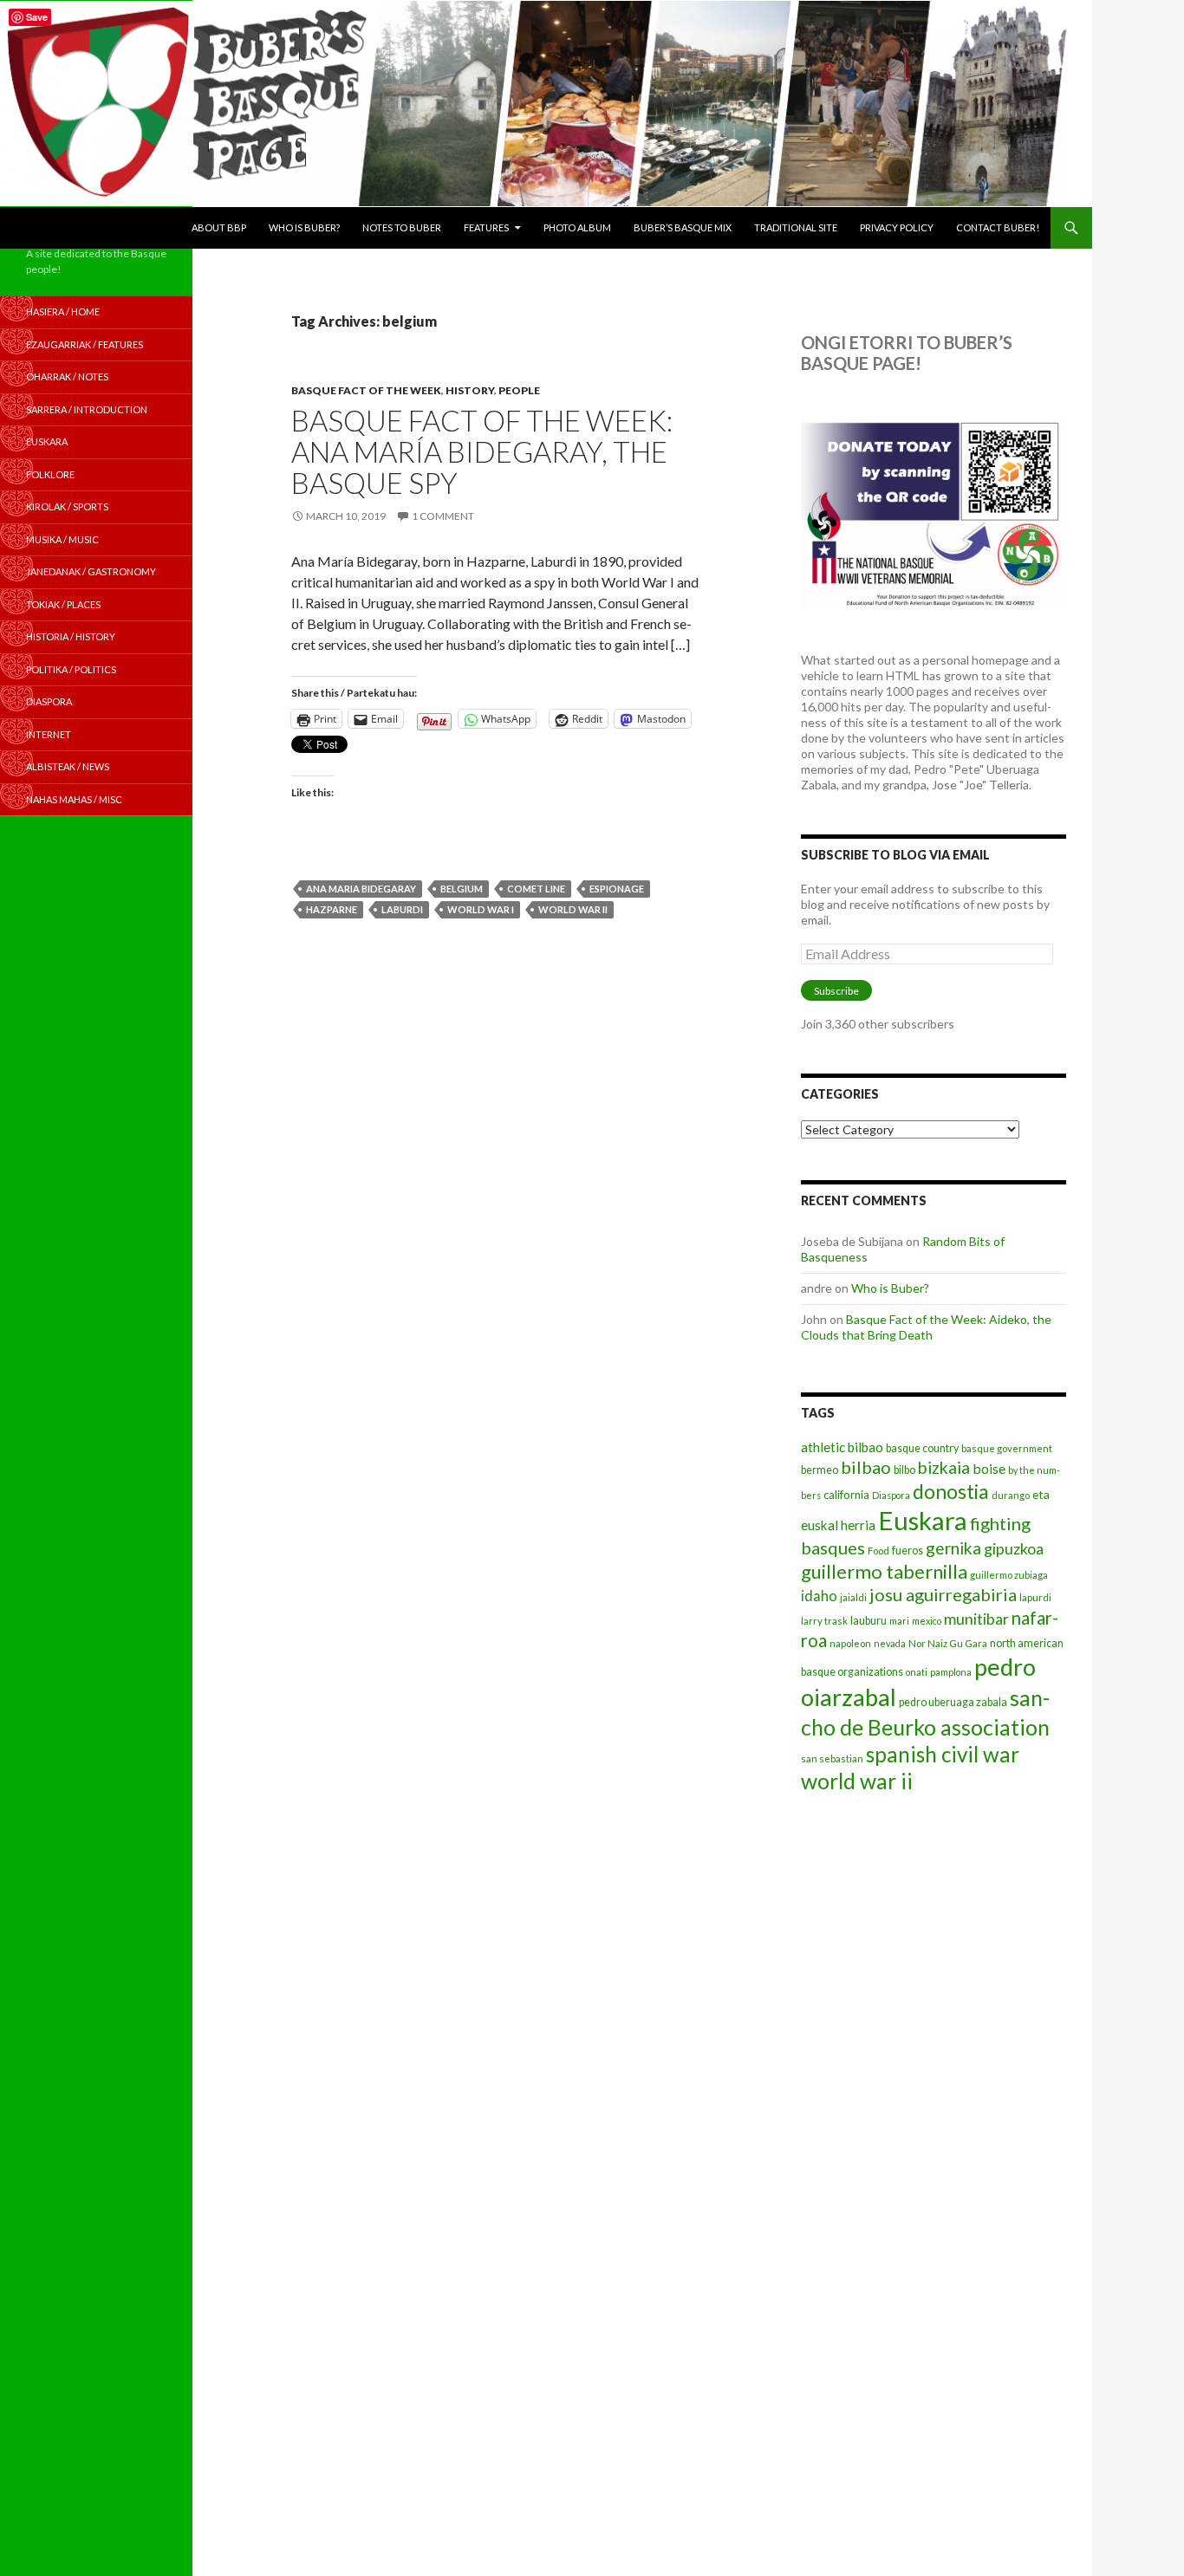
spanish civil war (943, 1754)
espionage (617, 889)
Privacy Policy (897, 227)
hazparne (332, 909)
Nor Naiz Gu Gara (948, 1643)
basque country (922, 1448)
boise (989, 1468)
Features (486, 227)
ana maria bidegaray (361, 889)
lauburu (868, 1621)
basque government (1007, 1448)
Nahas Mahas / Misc (74, 799)
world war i (481, 909)
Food (878, 1551)
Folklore (50, 474)
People (519, 390)
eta (1041, 1494)
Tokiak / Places (63, 604)
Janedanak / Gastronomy (91, 571)
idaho (819, 1596)
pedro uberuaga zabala (953, 1702)
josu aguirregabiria (943, 1594)
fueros (908, 1551)
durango (1011, 1495)
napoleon (850, 1643)
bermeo (820, 1470)
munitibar (976, 1619)
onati (917, 1672)
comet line (536, 889)
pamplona (951, 1672)
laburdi (402, 909)
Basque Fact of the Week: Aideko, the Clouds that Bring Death (926, 1327)
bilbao (866, 1467)
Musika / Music (62, 539)
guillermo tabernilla (884, 1571)
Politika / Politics (71, 669)
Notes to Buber (402, 227)
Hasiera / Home (63, 311)
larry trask (824, 1621)
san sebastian (832, 1758)
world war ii (573, 909)
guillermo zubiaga (1009, 1575)
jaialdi (853, 1597)
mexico (927, 1621)
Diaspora (891, 1495)
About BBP (219, 227)
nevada (890, 1643)
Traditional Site (796, 227)
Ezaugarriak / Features (85, 344)
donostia (951, 1491)
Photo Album (577, 227)
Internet (49, 734)
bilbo (904, 1470)
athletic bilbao (842, 1447)
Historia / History (71, 636)
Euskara (923, 1520)
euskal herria (838, 1525)
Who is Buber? (304, 227)
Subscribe (836, 991)
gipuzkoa (1014, 1548)
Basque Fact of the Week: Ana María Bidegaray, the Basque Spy (482, 451)
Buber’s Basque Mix (683, 227)
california (846, 1495)
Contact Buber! (998, 227)
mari (899, 1621)
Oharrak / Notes (67, 376)
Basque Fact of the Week (366, 390)
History (470, 390)
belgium (462, 889)
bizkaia (944, 1467)
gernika (953, 1548)
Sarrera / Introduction (87, 409)
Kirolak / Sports (67, 506)
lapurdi (1035, 1597)
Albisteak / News (68, 766)
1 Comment (443, 516)
